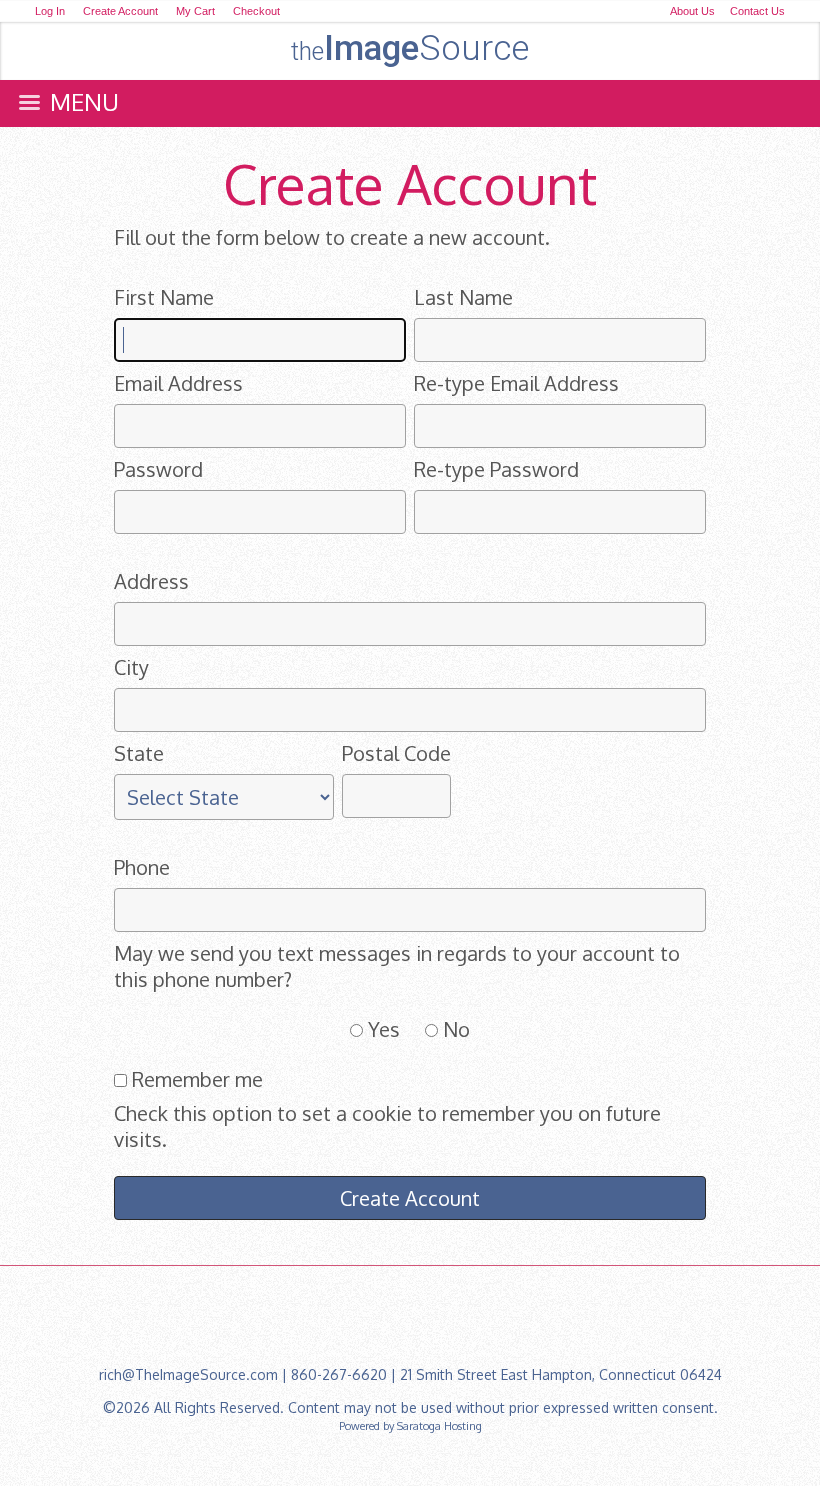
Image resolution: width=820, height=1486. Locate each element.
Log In (50, 11)
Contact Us (757, 11)
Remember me (197, 1079)
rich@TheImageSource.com (188, 1374)
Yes (384, 1029)
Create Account (120, 11)
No (456, 1029)
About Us (692, 11)
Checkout (256, 11)
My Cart (197, 11)
